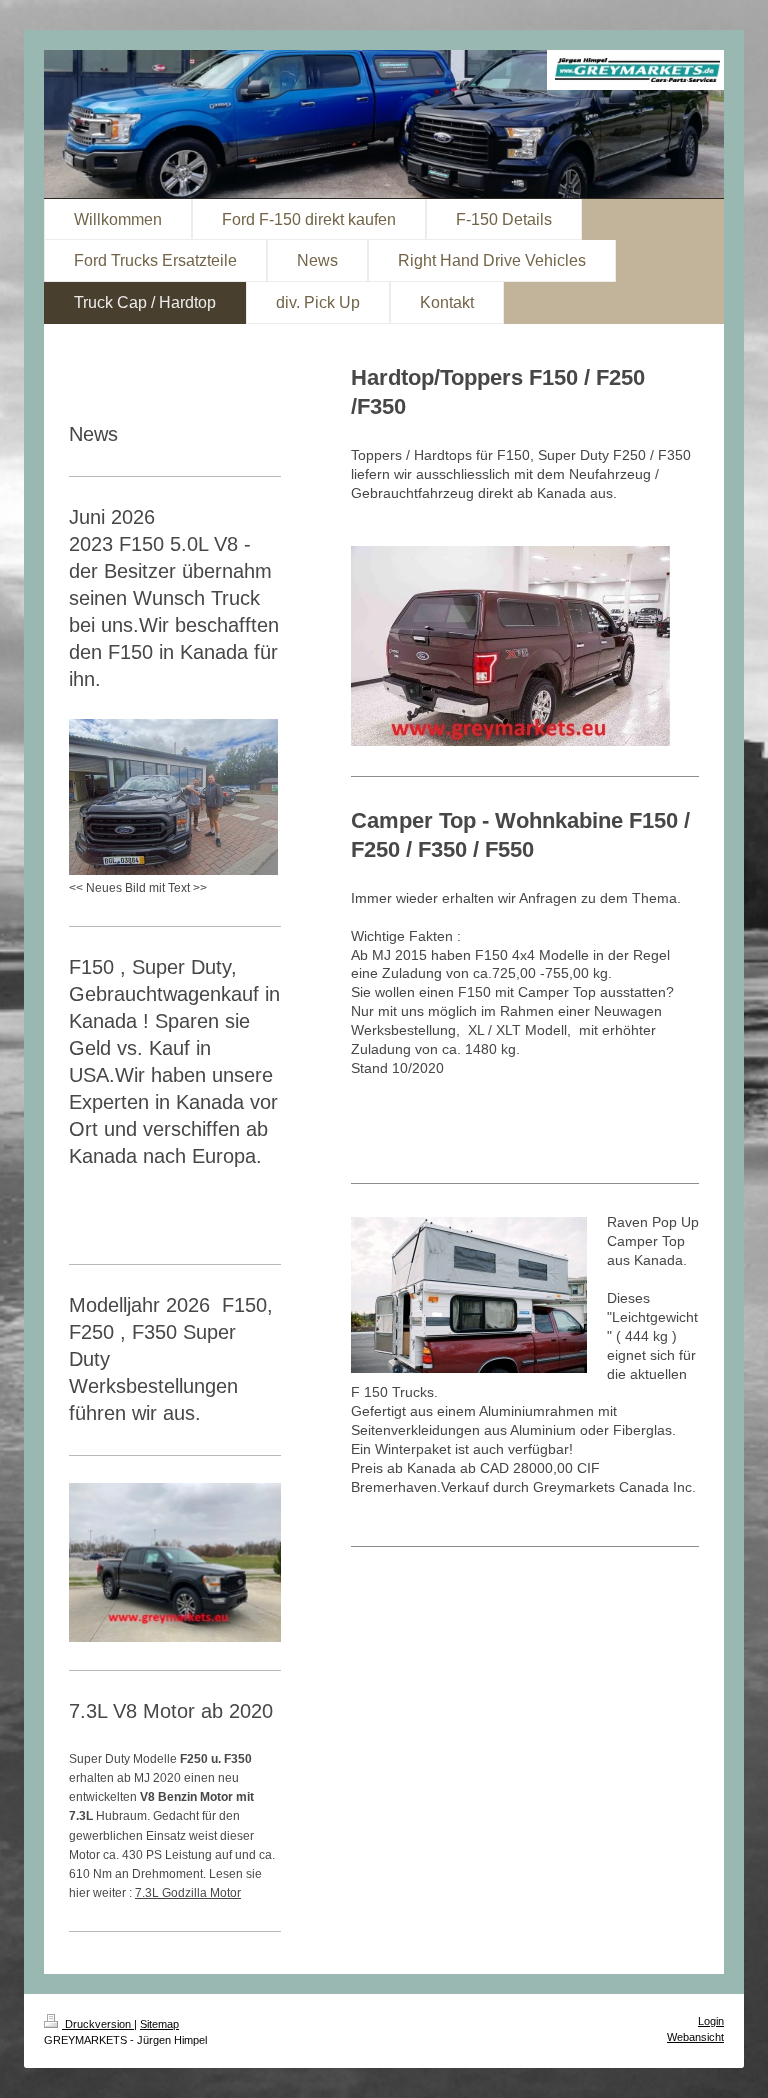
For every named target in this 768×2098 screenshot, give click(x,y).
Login (711, 2021)
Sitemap (159, 2024)
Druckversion (98, 2024)
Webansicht (695, 2037)
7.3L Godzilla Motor (188, 1893)
